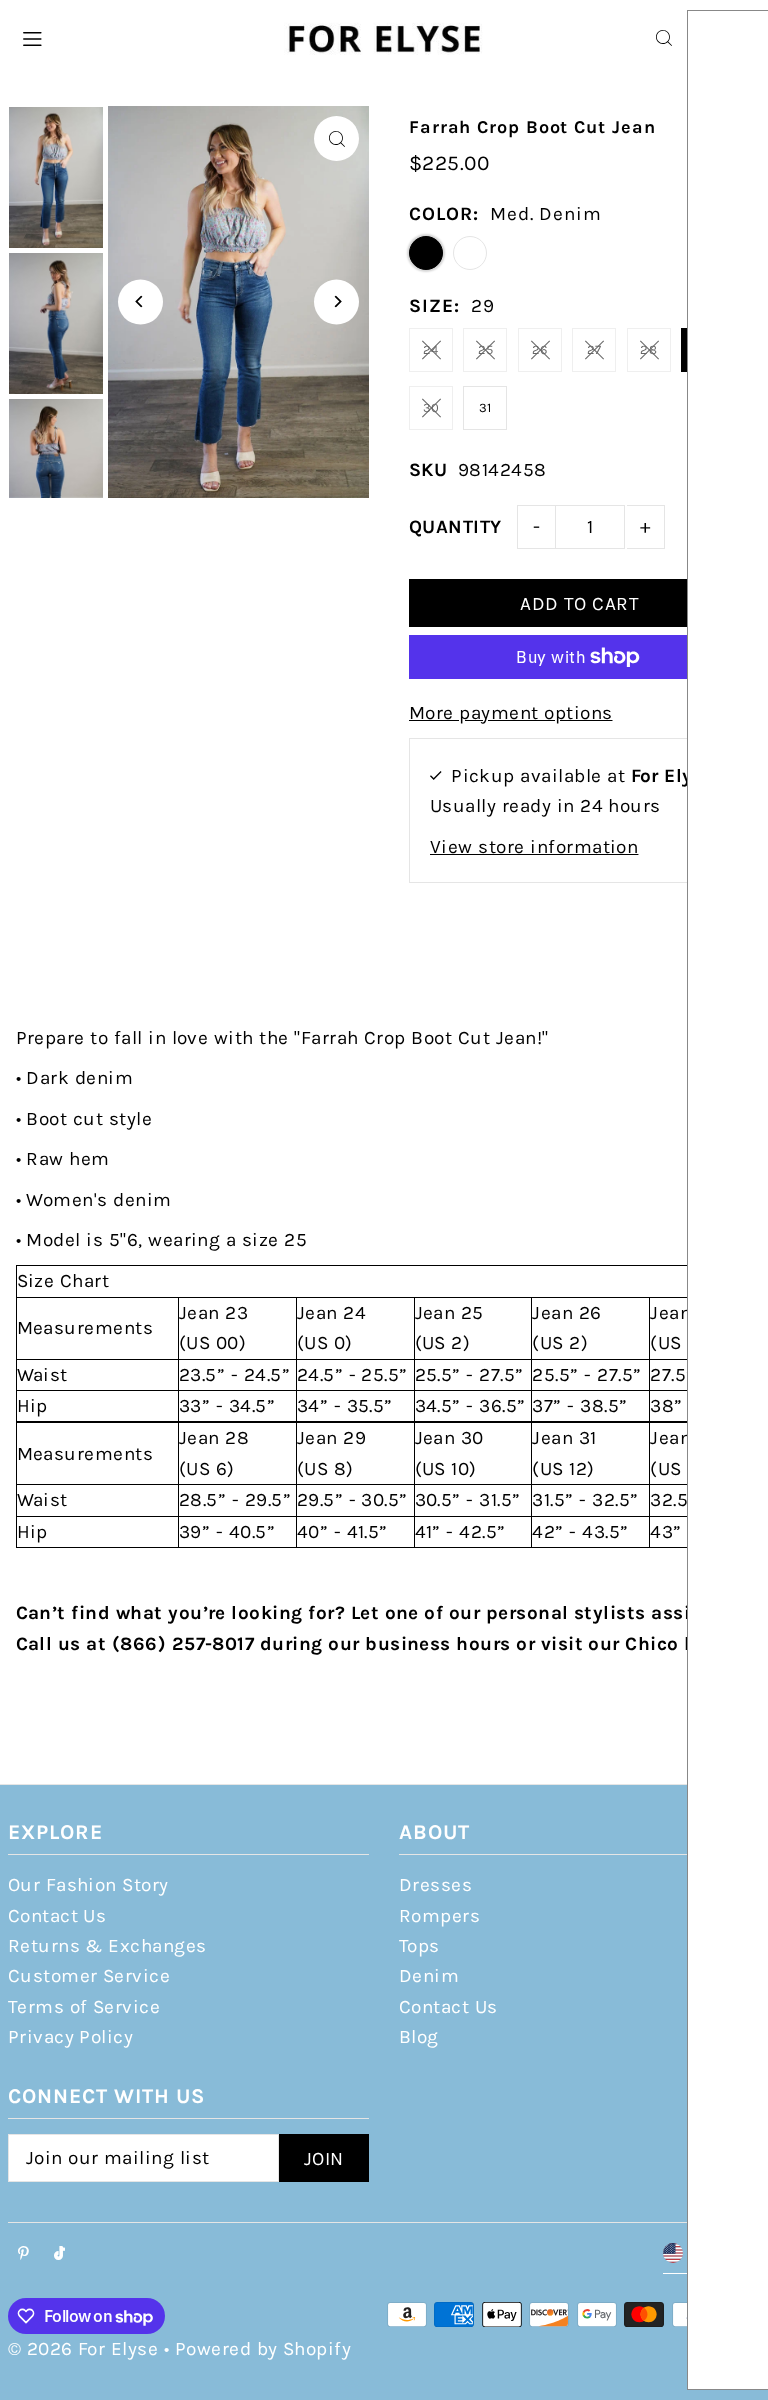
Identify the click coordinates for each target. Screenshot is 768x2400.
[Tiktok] (59, 2254)
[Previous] (140, 301)
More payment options (511, 713)
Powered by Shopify (263, 2349)
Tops (419, 1946)
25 (486, 349)
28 (648, 349)
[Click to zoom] (336, 138)
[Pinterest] (23, 2254)
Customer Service (89, 1976)
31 (485, 407)
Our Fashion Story (88, 1885)
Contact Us (57, 1916)
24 (431, 349)
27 (594, 349)
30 (431, 407)
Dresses (435, 1885)
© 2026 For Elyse (83, 2349)
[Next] (336, 301)
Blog (419, 2037)
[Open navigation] (141, 37)
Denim (429, 1976)
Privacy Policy (71, 2037)
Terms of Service (84, 2007)
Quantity (455, 527)
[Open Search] (664, 38)
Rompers (439, 1916)
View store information (534, 847)
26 (540, 349)
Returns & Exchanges (107, 1946)
